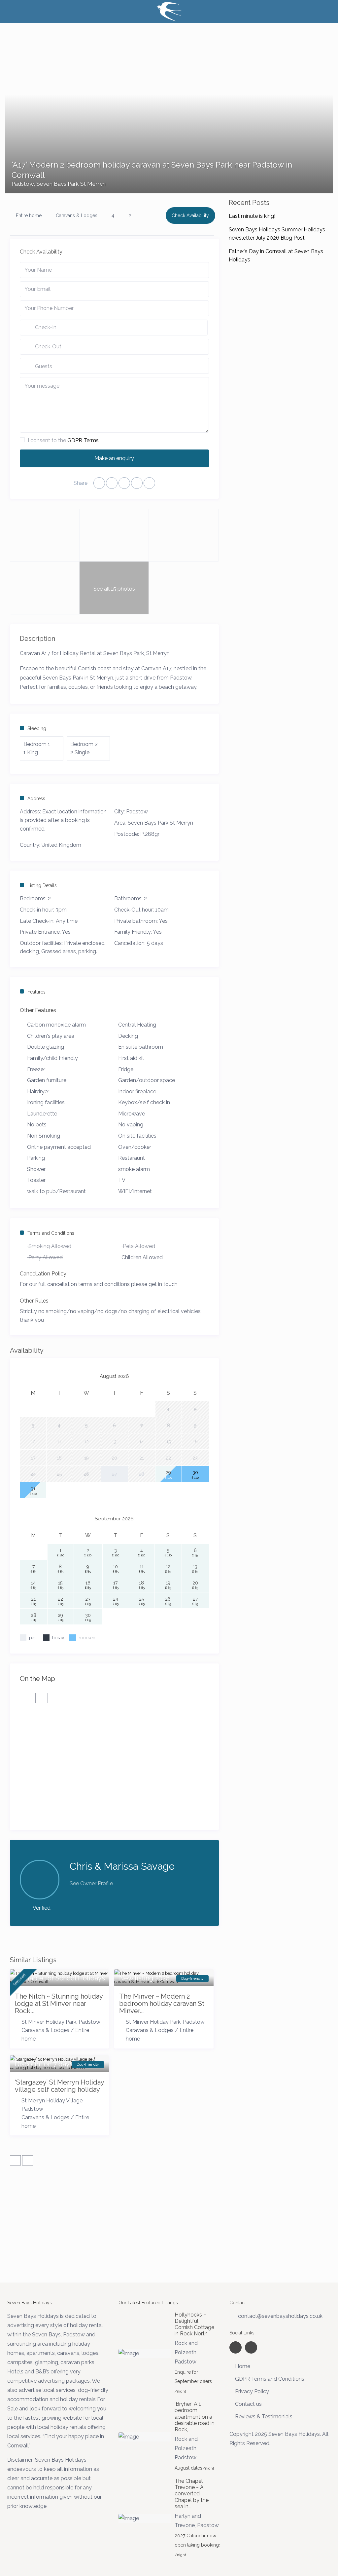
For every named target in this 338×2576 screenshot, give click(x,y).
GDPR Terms (83, 440)
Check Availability (190, 215)
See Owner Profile (91, 1883)
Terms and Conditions (51, 1233)
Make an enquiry (114, 458)
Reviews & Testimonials (264, 2417)
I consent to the (63, 440)
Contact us (248, 2404)
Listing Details (42, 885)
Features (36, 992)
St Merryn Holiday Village (52, 2101)
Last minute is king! (252, 216)
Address (36, 799)
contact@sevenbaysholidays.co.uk (280, 2316)
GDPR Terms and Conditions (270, 2379)
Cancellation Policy (43, 1274)
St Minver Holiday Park (49, 2022)
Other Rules (34, 1301)
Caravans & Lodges (77, 215)
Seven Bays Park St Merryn (71, 184)
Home (243, 2366)
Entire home (29, 215)
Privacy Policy (252, 2391)
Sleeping (37, 728)
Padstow (23, 184)
